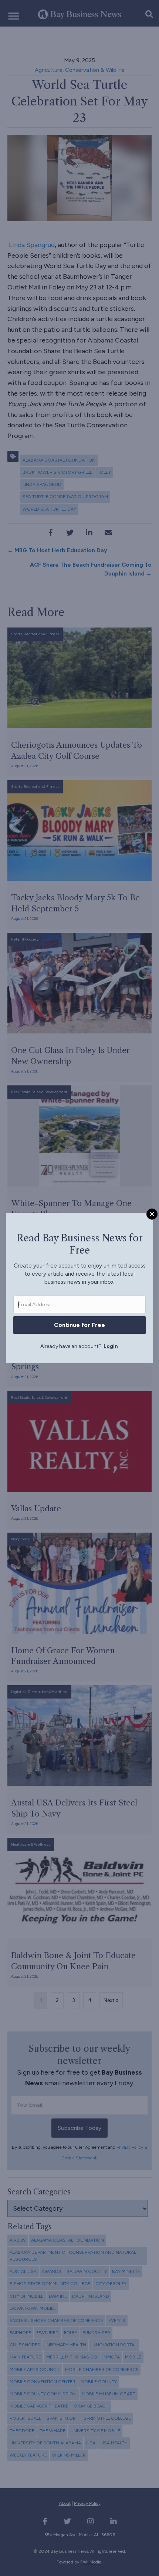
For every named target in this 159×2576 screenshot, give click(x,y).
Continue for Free (79, 1325)
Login (111, 1346)
